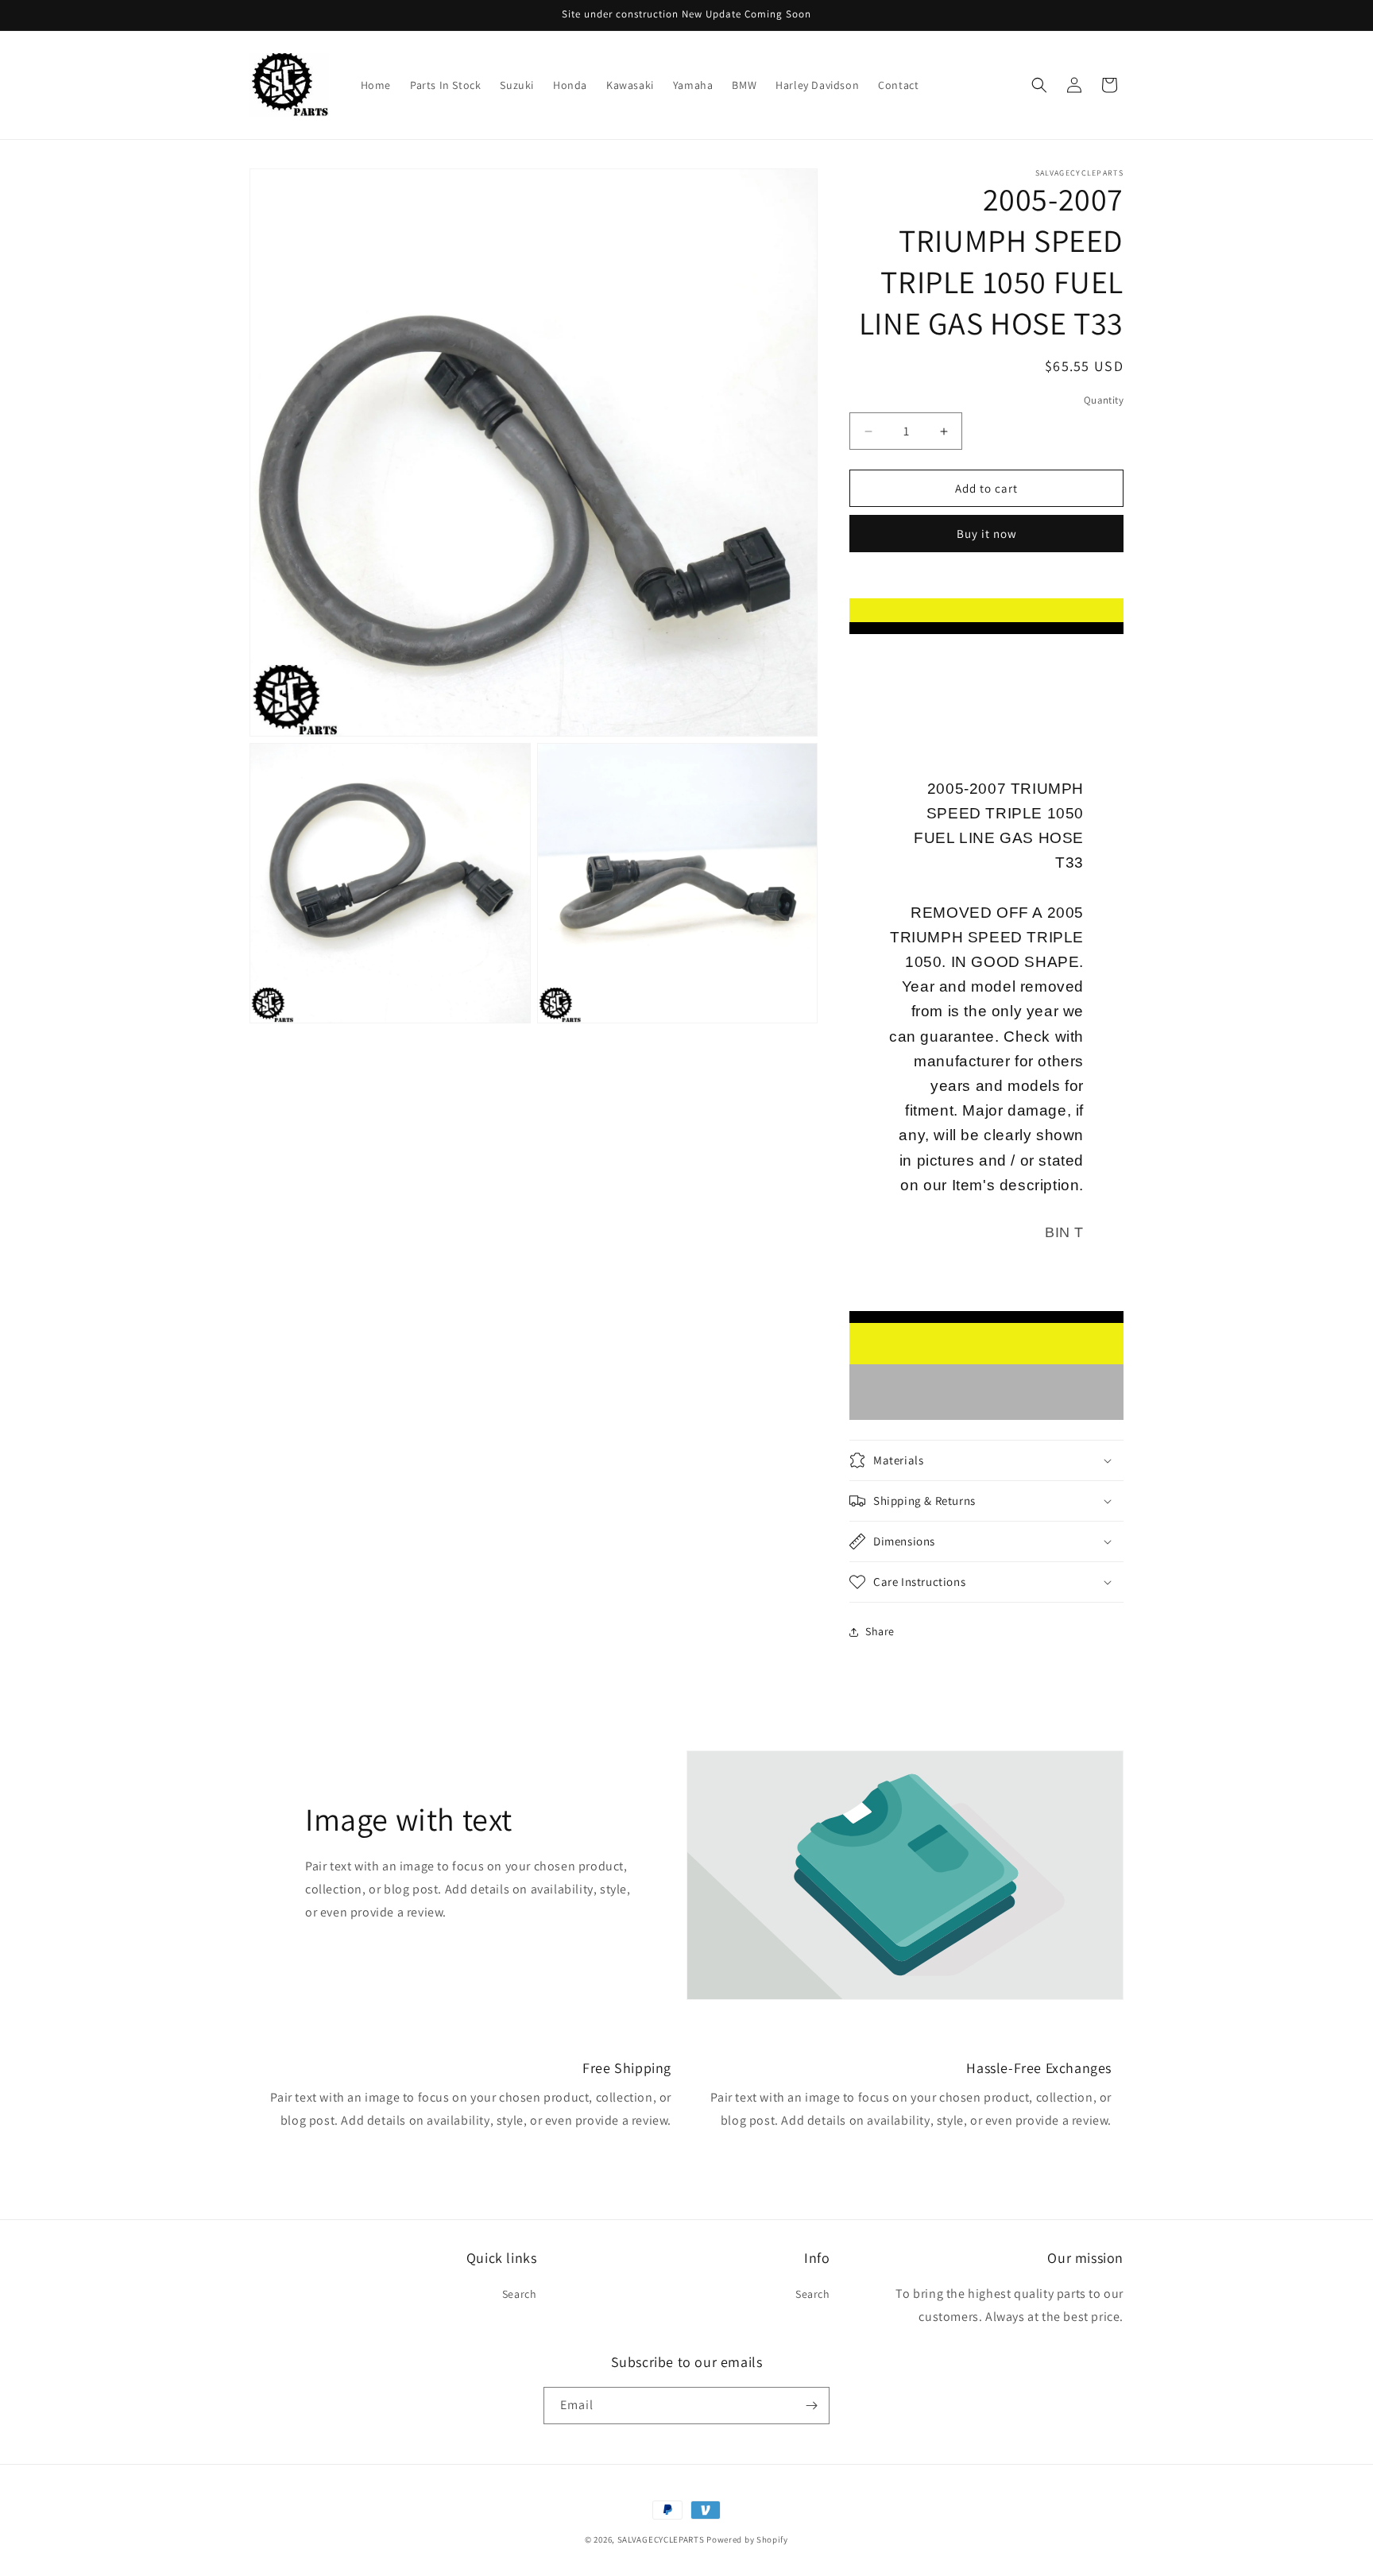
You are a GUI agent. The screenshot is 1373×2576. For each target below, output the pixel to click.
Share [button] (880, 1631)
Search (520, 2294)
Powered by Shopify (747, 2539)
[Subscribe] (811, 2406)
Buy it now (987, 534)
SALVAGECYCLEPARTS (661, 2539)
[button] (1039, 85)
